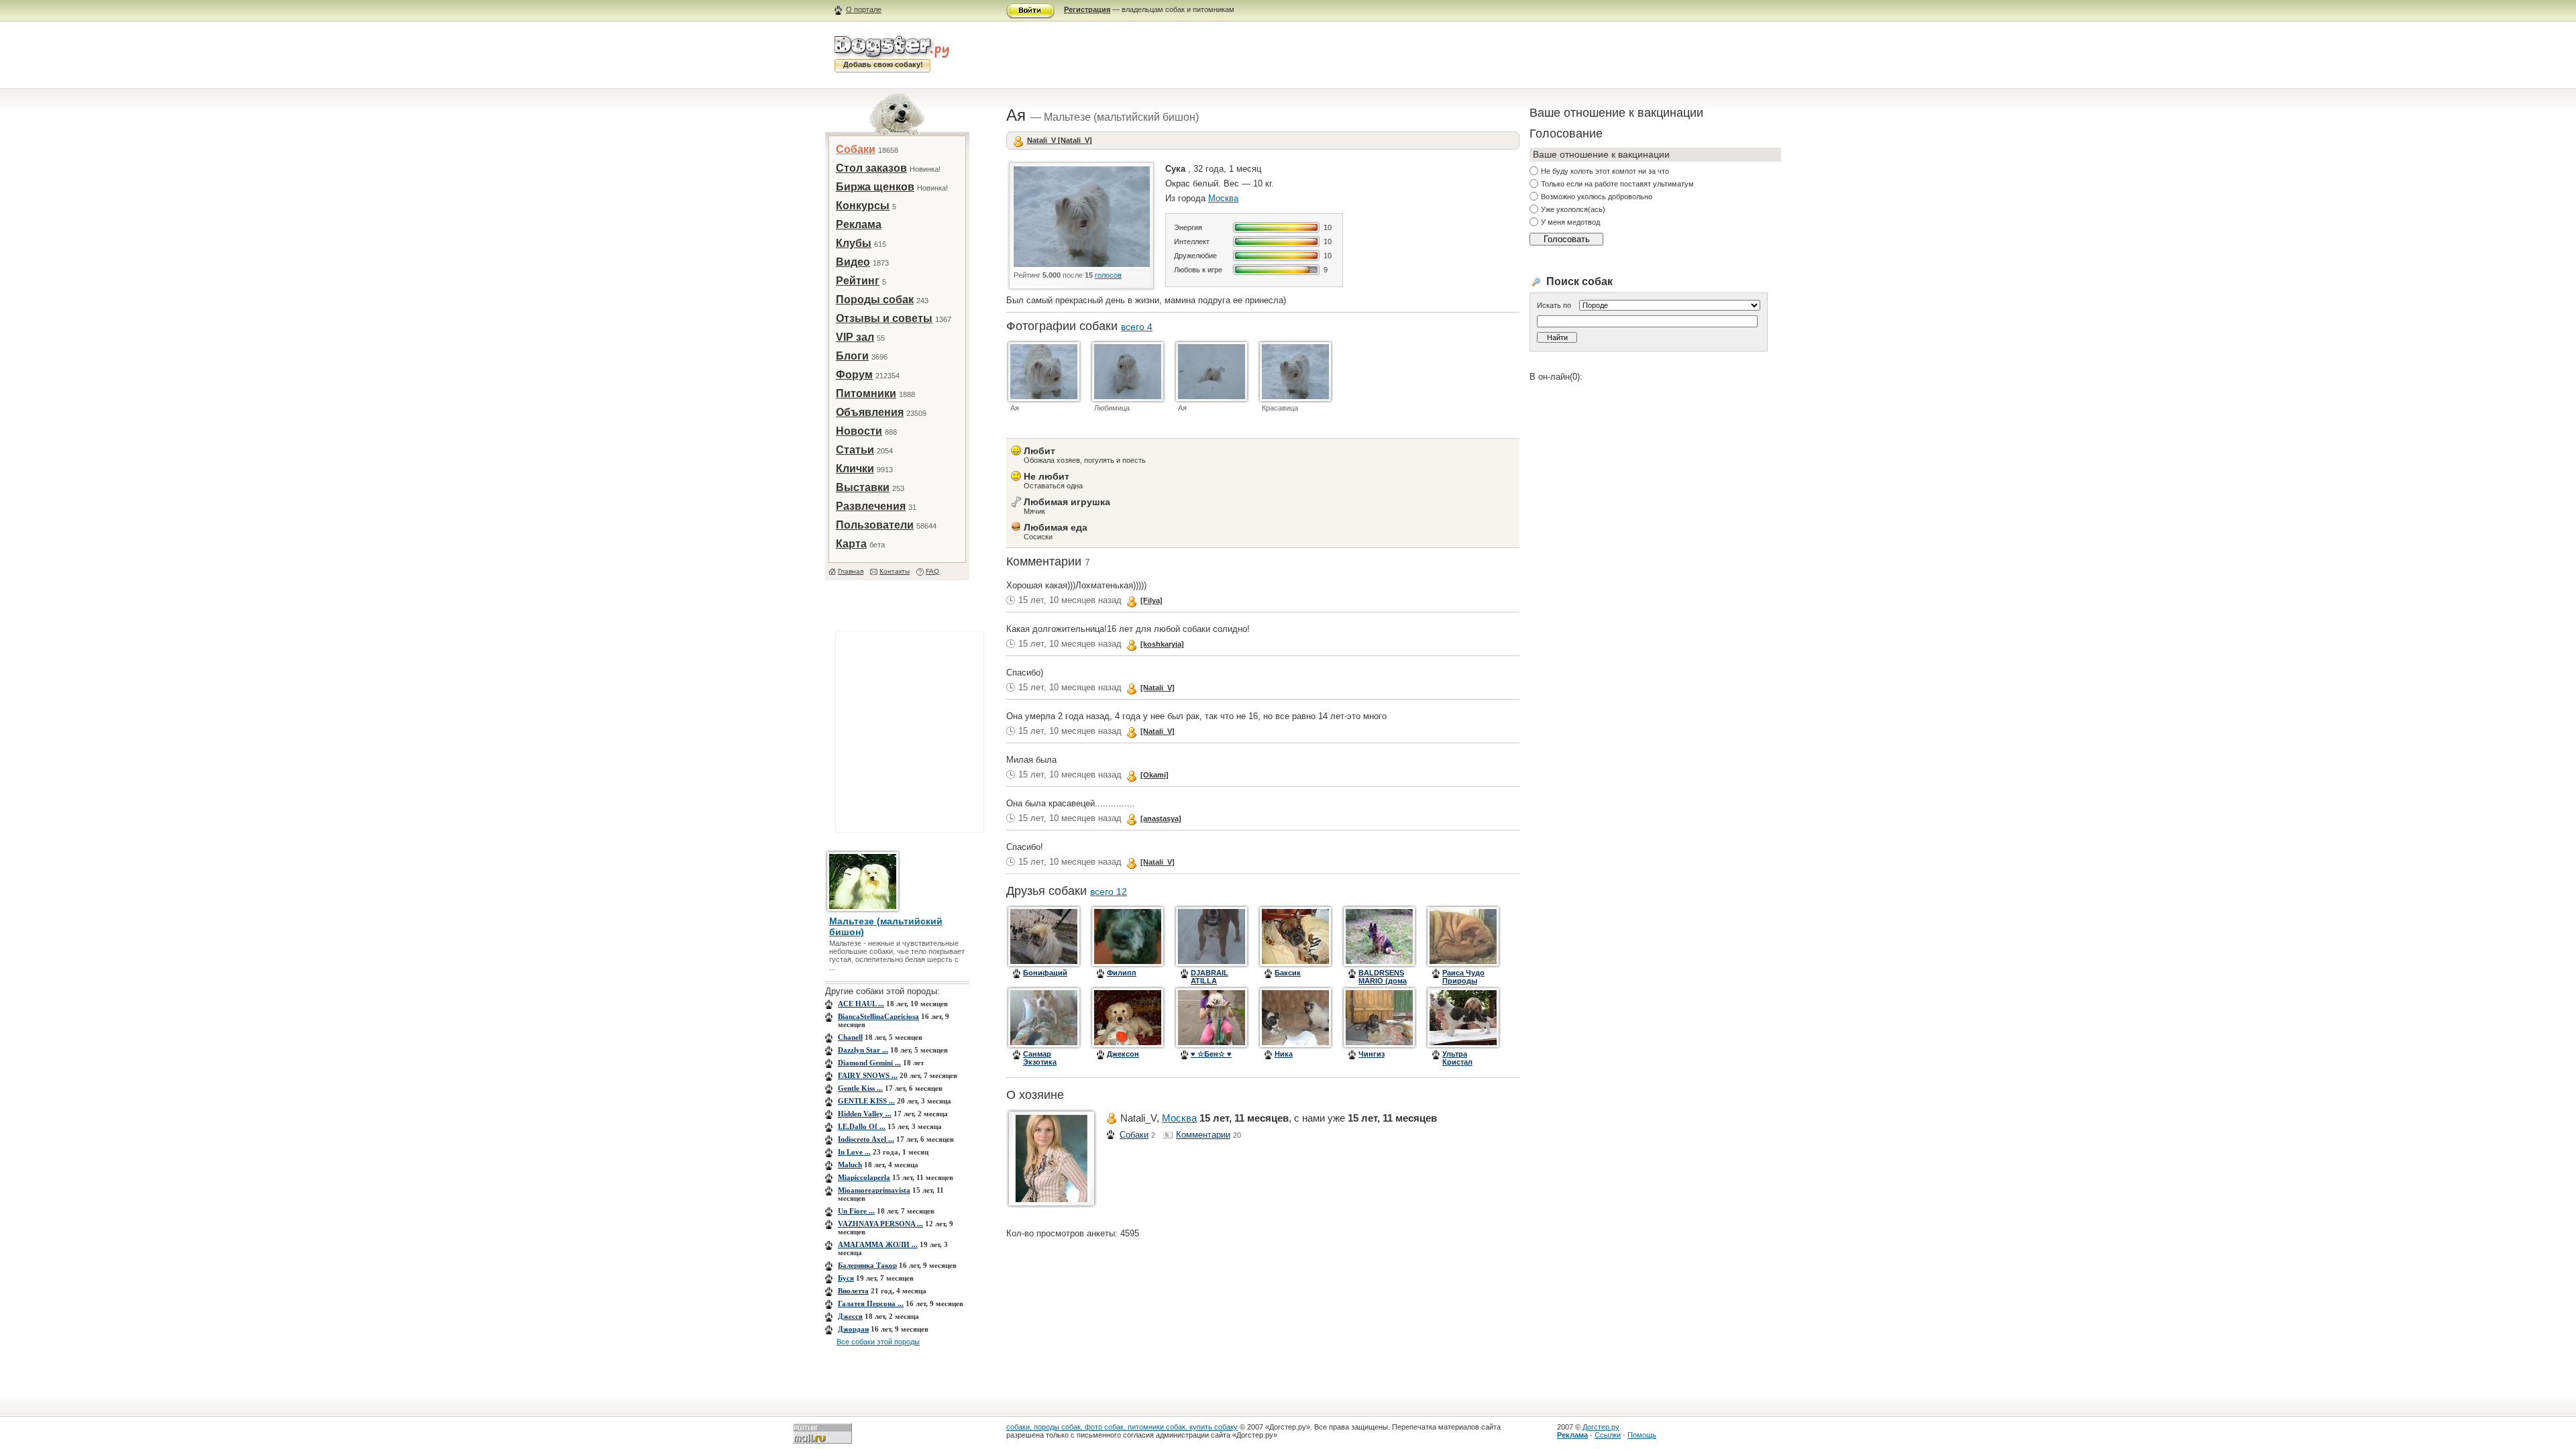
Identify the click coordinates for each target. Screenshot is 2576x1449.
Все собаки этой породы (878, 1342)
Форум (854, 375)
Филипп (1122, 973)
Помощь (1642, 1435)
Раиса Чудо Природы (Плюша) (1463, 981)
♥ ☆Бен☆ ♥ (1211, 1054)
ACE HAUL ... (861, 1004)
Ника (1284, 1054)
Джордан (853, 1329)
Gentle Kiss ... (860, 1088)
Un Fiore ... (856, 1211)
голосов (1108, 275)
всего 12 (1109, 892)
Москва (1223, 198)
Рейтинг (858, 281)
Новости (859, 431)
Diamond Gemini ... (869, 1063)
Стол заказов (871, 168)
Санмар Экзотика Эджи (1040, 1062)
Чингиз (1372, 1054)
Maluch (850, 1165)
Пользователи (875, 525)
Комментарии (1203, 1135)
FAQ (932, 571)
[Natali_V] (1158, 688)
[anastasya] (1161, 818)
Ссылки (1608, 1435)
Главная (851, 571)
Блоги (852, 356)
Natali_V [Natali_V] (1060, 140)
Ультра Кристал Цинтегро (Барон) (1460, 1066)
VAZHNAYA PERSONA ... (880, 1224)
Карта (851, 544)
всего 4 (1137, 327)
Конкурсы (863, 206)
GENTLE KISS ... (866, 1101)
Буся (846, 1278)
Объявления (870, 412)
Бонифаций (1045, 973)
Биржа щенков (875, 187)
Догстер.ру (1601, 1427)
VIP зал (855, 337)
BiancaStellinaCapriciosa (878, 1016)
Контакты (895, 571)
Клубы (854, 243)
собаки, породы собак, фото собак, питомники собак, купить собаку (1122, 1427)
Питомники (866, 393)
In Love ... (854, 1152)
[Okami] (1155, 775)
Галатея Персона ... (871, 1303)
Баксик (1288, 973)
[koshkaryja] (1162, 644)
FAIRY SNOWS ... (868, 1075)
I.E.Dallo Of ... (862, 1126)
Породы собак (875, 300)
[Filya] (1151, 600)
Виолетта (853, 1291)
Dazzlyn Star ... (863, 1050)
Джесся (850, 1316)
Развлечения (871, 506)
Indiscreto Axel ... (866, 1139)
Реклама (859, 224)
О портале (864, 9)
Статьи (855, 450)
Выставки (863, 487)
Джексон (1123, 1054)
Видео (853, 262)
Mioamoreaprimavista (874, 1190)
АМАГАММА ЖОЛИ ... (878, 1244)
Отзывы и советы (884, 318)
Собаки (856, 149)
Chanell (850, 1037)
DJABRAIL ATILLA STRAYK (1210, 981)
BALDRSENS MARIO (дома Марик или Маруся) (1383, 985)
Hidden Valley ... (865, 1114)
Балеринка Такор (867, 1265)
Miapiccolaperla (864, 1177)
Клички (855, 469)
